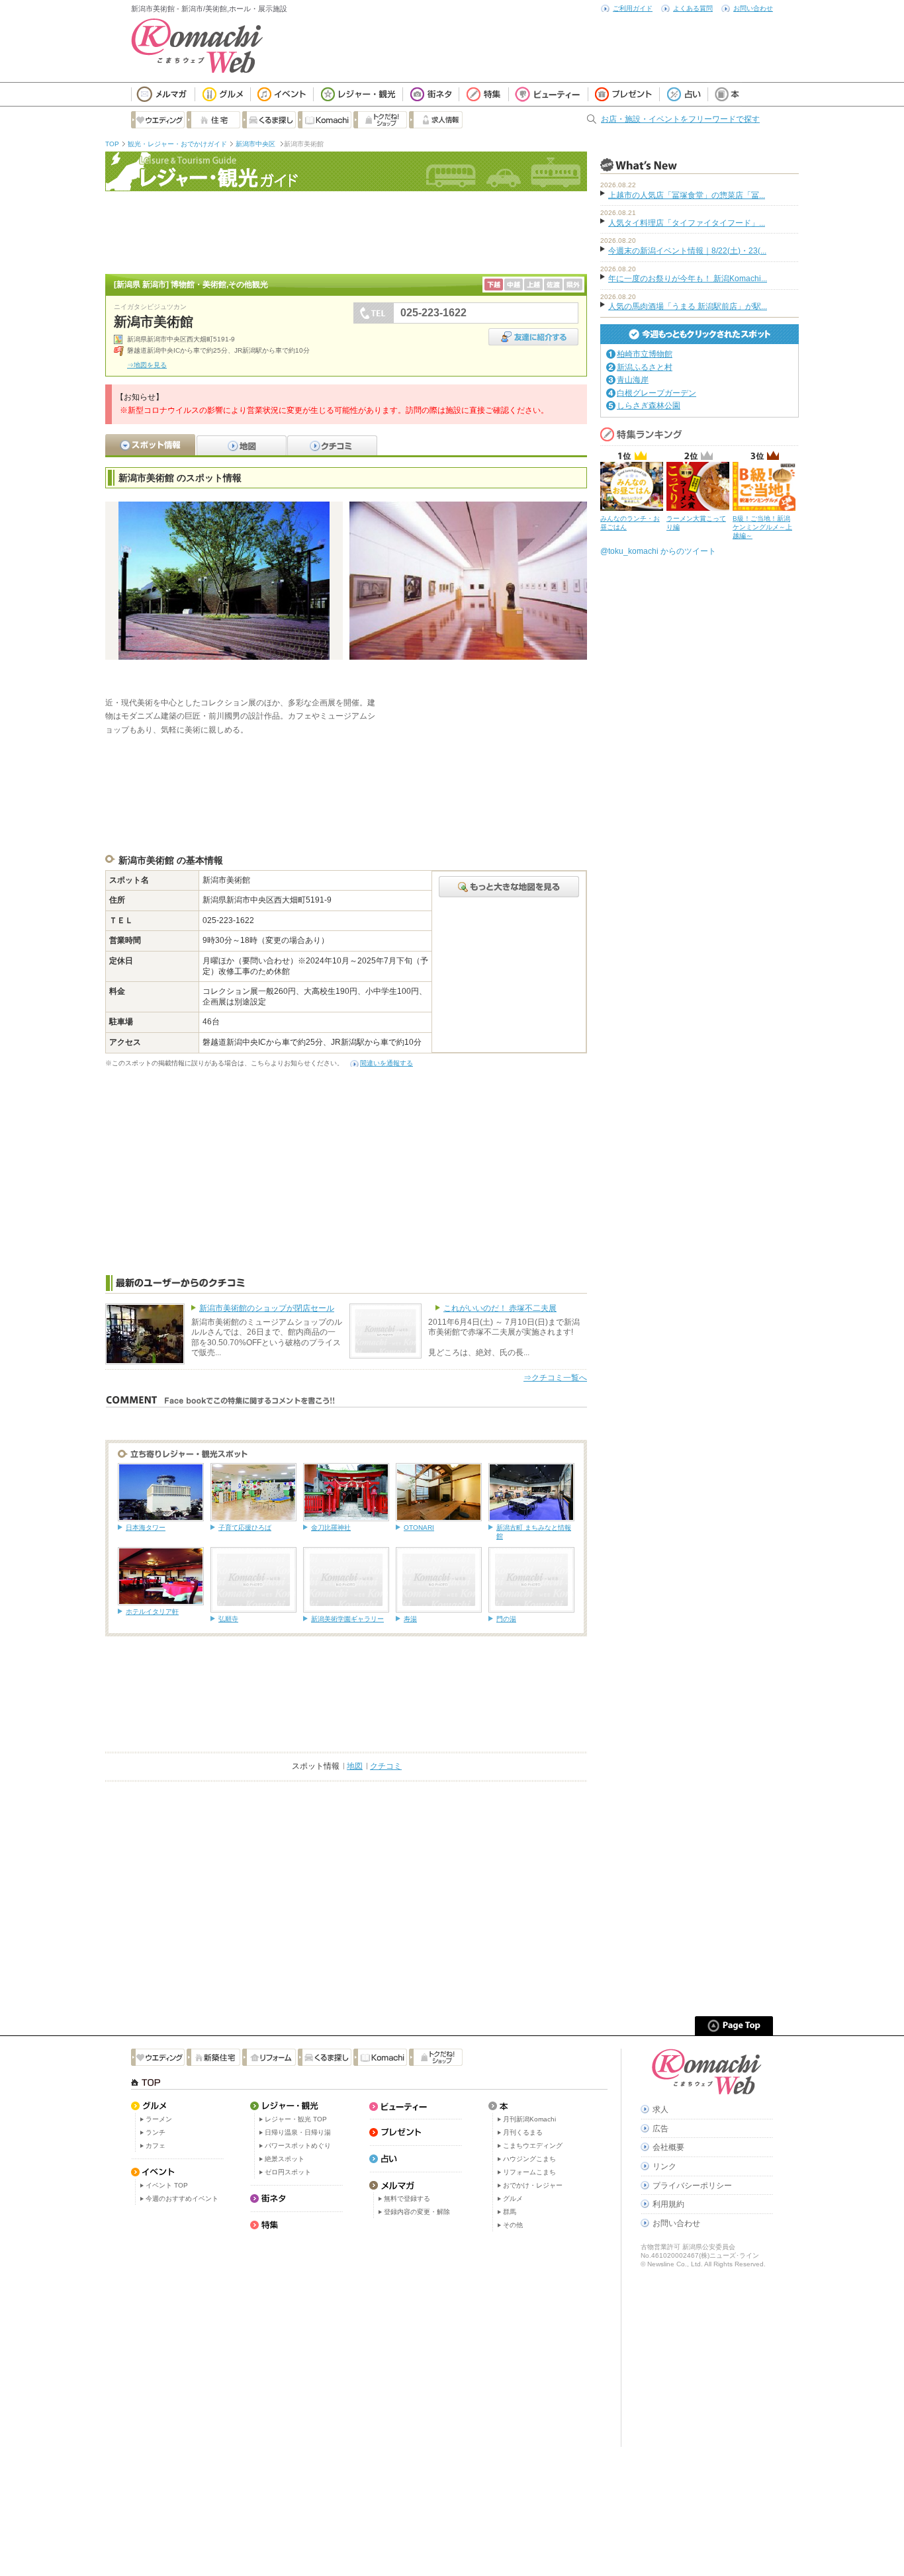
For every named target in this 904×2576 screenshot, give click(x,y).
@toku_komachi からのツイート (658, 551)
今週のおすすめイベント (182, 2198)
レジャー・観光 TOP (296, 2119)
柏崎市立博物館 (645, 354)
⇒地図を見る (147, 365)
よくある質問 (693, 8)
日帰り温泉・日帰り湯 (298, 2132)
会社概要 (668, 2147)
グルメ (513, 2198)
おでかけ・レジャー (533, 2185)
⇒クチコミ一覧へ (555, 1378)
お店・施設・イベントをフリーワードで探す (680, 119)
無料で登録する (407, 2198)
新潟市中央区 (256, 144)
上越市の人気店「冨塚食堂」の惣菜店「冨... (687, 195)
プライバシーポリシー (692, 2186)
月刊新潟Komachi (529, 2119)
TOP (112, 144)
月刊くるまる (523, 2132)
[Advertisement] (346, 231)
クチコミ (386, 1766)
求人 (660, 2110)
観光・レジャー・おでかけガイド (177, 144)
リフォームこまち (529, 2172)
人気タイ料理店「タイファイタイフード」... (687, 223)
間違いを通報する (386, 1063)
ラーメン (159, 2119)
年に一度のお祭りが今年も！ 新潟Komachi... (688, 279)
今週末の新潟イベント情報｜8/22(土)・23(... (687, 251)
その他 (513, 2225)
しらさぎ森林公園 (649, 406)
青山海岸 (633, 380)
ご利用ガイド (633, 8)
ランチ (156, 2132)
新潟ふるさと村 (645, 367)
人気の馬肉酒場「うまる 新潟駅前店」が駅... (688, 306)
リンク (664, 2166)
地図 (355, 1766)
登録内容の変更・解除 (417, 2212)
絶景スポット (285, 2159)
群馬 (510, 2212)
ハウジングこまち (529, 2159)
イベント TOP (167, 2185)
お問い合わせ (753, 8)
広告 (660, 2129)
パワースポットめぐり (298, 2146)
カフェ (156, 2146)
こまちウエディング (533, 2146)
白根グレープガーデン (656, 393)
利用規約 (668, 2204)
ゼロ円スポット (288, 2172)
